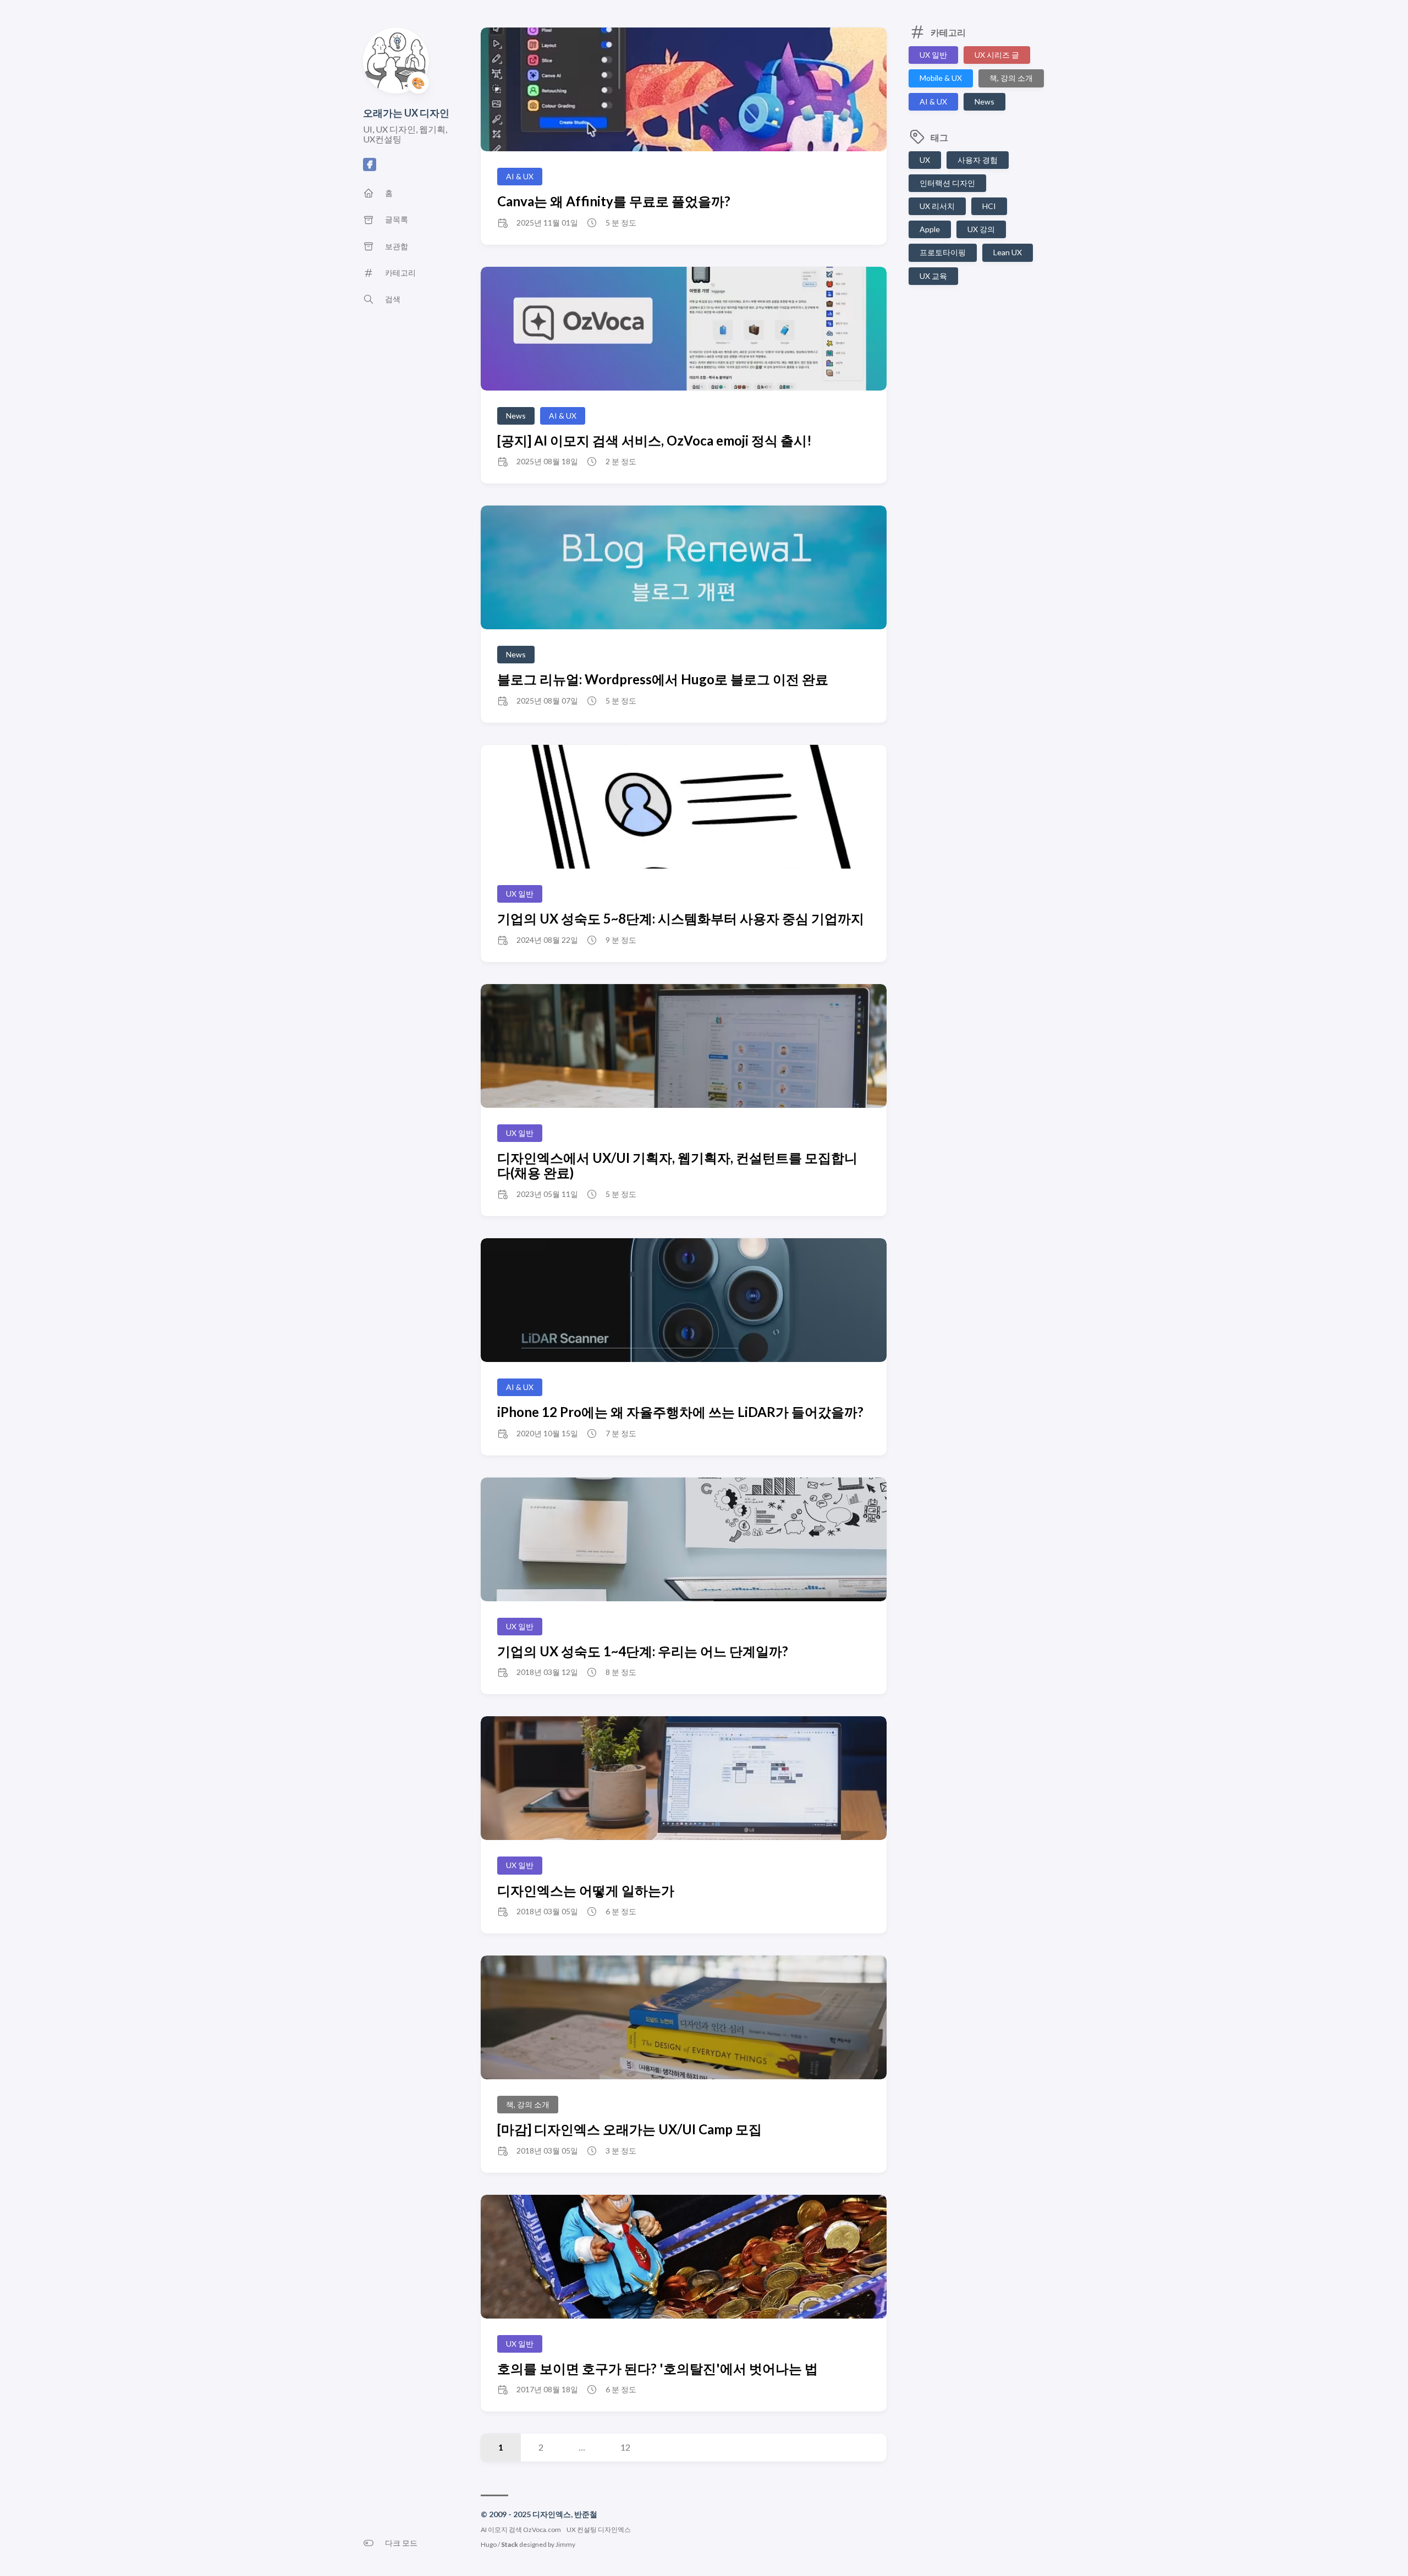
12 (625, 2447)
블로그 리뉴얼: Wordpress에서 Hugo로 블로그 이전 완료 (663, 679)
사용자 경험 (978, 160)
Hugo (489, 2544)
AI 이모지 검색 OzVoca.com (521, 2530)
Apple (930, 229)
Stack (510, 2544)
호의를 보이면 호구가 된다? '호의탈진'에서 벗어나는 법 (658, 2368)
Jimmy (565, 2544)
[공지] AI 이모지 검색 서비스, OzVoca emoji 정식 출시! (654, 440)
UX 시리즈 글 (997, 55)
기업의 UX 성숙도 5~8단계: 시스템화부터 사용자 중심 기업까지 (681, 918)
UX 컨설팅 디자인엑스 (599, 2530)
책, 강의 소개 (1011, 78)
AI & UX (933, 101)
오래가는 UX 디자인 (406, 113)
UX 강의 (981, 229)
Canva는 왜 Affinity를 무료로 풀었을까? (614, 201)
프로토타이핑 (943, 252)
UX (925, 160)
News (985, 101)
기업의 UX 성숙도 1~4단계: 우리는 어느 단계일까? (643, 1651)
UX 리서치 (937, 206)
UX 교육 (933, 276)
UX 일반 (933, 55)
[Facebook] (370, 167)
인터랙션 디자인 (947, 183)
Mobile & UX (941, 78)
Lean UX (1008, 252)
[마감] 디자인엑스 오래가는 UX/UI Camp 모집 (629, 2129)
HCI (989, 206)
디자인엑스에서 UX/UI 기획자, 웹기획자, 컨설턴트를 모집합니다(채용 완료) (677, 1165)
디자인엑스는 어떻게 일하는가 (586, 1890)
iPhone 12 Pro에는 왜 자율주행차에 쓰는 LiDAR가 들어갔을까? (680, 1412)
